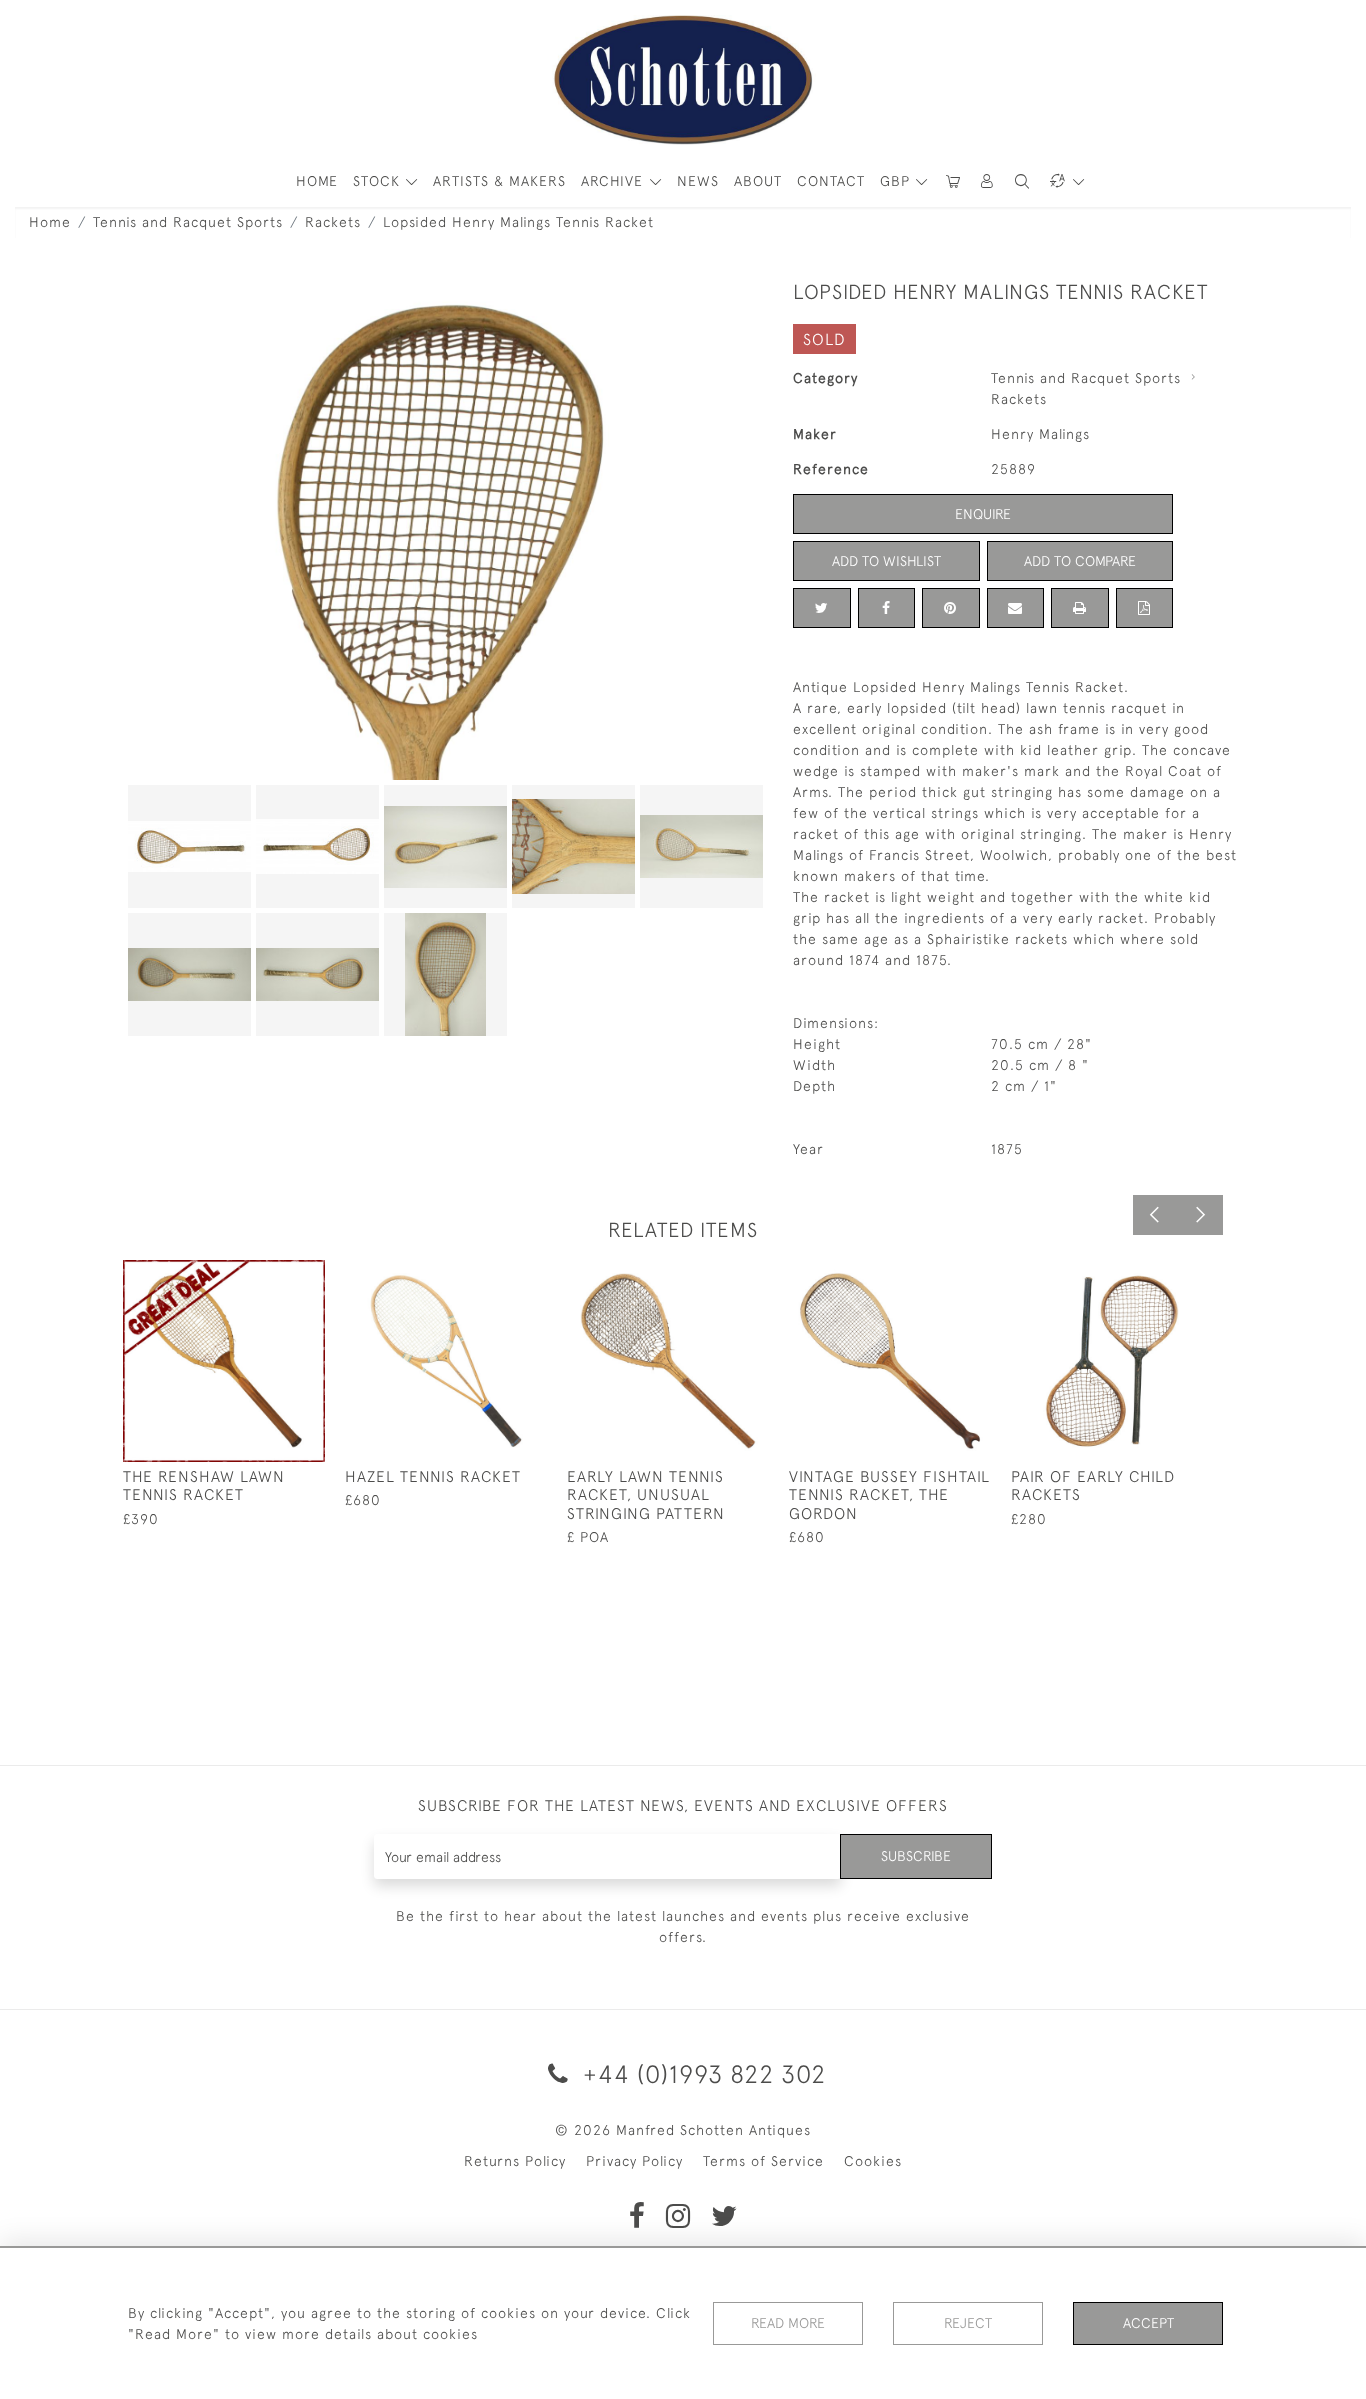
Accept (1148, 2323)
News (698, 181)
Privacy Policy (634, 2161)
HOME (317, 181)
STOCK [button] (379, 181)
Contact (831, 181)
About (758, 181)
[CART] (953, 181)
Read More (788, 2323)
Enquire (983, 514)
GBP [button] (897, 181)
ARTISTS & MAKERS (499, 181)
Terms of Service (763, 2161)
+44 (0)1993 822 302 (701, 2073)
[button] (988, 181)
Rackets (333, 222)
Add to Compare (1080, 561)
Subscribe (916, 1856)
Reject (968, 2323)
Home (50, 222)
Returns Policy (515, 2161)
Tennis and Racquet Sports (188, 222)
